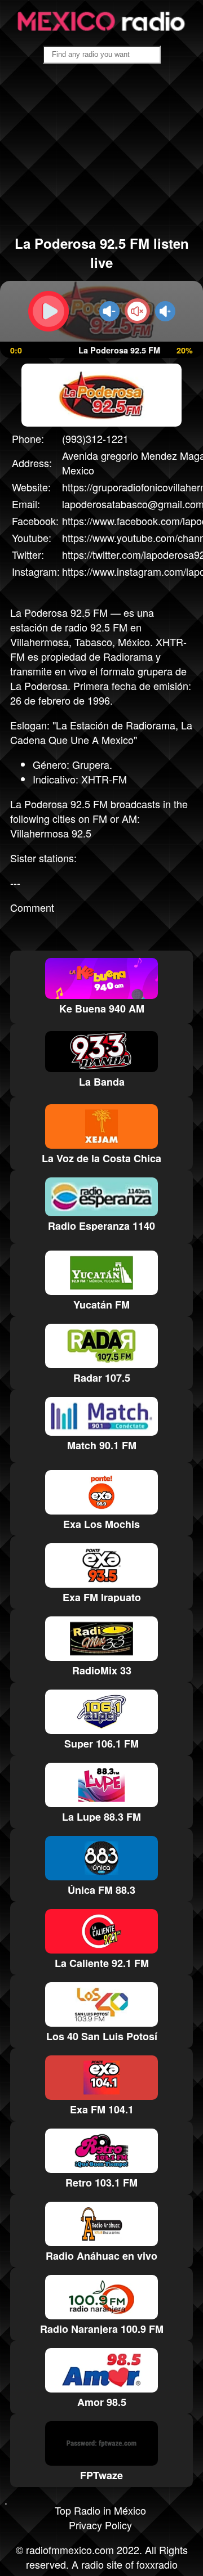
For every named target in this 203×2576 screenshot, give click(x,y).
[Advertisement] (101, 154)
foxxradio (157, 2564)
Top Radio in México (100, 2510)
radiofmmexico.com (70, 2550)
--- (15, 882)
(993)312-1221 (95, 438)
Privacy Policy (100, 2525)
